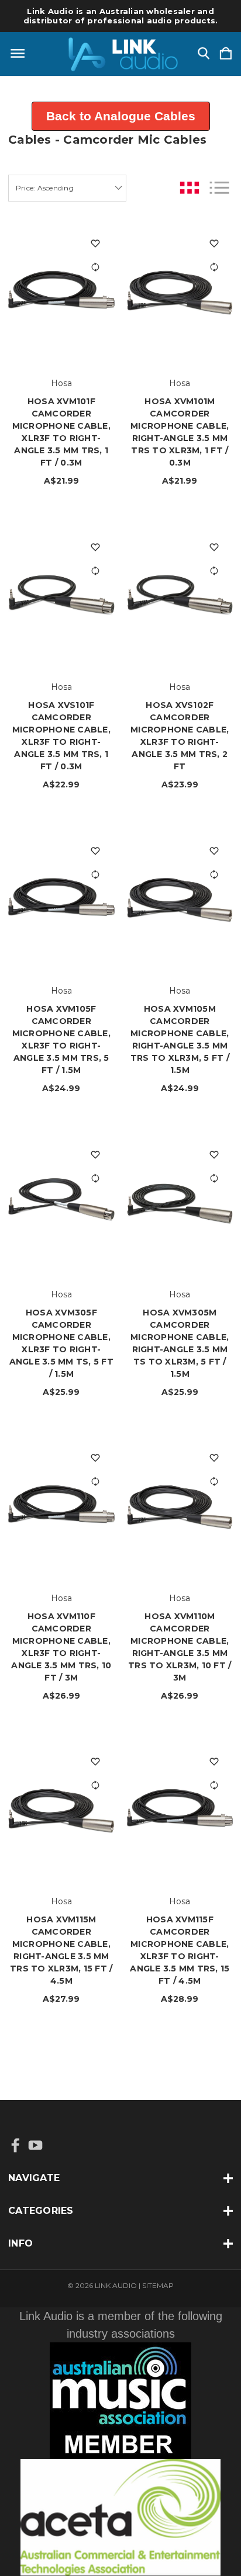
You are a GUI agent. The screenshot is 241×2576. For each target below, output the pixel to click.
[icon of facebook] (16, 2145)
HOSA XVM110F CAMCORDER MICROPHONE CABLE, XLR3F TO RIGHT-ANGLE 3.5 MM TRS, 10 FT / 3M (61, 1647)
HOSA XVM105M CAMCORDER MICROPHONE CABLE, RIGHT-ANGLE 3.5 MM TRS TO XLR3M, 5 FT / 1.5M (180, 1039)
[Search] (204, 54)
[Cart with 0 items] (226, 54)
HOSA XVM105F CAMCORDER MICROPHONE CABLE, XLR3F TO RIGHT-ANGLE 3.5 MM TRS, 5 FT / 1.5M (61, 1039)
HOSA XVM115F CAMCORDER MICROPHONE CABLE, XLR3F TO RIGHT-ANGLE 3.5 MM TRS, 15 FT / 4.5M (180, 1950)
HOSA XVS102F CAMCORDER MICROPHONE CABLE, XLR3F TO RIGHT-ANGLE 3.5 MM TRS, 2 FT (180, 736)
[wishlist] (96, 244)
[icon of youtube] (35, 2145)
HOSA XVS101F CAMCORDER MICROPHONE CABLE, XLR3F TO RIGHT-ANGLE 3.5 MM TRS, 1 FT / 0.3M (61, 736)
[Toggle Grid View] (190, 188)
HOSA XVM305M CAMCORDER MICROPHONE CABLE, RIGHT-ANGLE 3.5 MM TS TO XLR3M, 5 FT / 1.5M (180, 1343)
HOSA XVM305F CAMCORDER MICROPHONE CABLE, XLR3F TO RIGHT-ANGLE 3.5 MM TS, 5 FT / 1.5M (61, 1343)
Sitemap (158, 2285)
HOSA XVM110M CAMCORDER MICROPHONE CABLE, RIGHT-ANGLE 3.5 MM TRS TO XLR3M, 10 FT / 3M (180, 1647)
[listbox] (67, 188)
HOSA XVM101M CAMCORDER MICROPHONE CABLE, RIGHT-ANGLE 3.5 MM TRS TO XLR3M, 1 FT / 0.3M (180, 432)
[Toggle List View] (219, 188)
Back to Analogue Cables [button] (121, 116)
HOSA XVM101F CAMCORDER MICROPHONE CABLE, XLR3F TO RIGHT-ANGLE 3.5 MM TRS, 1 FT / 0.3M (61, 432)
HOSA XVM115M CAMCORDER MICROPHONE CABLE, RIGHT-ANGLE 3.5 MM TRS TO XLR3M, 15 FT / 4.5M (61, 1950)
